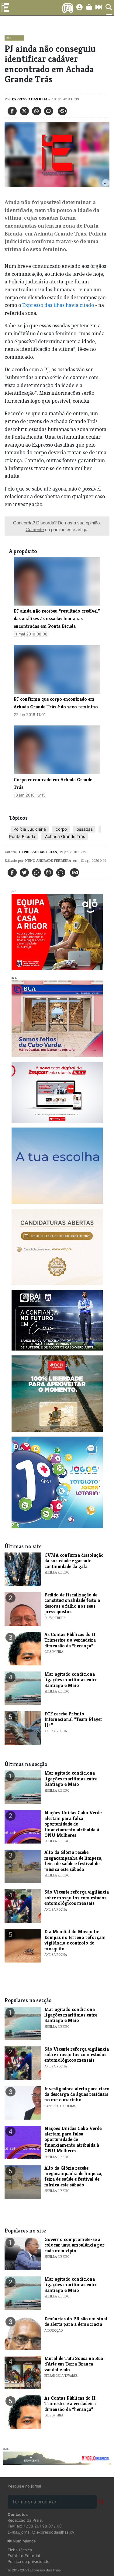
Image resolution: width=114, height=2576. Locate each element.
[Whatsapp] (36, 111)
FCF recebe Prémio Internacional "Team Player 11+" (73, 1719)
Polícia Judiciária (30, 829)
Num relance (24, 2541)
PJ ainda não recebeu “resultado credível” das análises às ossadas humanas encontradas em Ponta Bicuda (57, 619)
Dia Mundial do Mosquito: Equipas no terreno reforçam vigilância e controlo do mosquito (75, 1940)
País (9, 38)
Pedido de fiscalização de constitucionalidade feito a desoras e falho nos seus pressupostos (72, 1603)
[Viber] (49, 872)
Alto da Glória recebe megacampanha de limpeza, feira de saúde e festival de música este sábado (73, 1861)
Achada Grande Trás (64, 836)
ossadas (84, 829)
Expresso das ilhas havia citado (58, 305)
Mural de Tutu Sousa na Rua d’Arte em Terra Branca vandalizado (74, 2364)
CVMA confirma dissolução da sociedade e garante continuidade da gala (74, 1561)
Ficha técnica (20, 2550)
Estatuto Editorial (24, 2556)
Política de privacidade (28, 2562)
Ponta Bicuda (22, 836)
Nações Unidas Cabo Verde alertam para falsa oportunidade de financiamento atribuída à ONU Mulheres (73, 1824)
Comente (35, 529)
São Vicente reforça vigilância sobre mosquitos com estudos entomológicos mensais (77, 1898)
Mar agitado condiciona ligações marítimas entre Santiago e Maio (71, 1680)
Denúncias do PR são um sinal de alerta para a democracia (76, 2321)
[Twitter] (24, 111)
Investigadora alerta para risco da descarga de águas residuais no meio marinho (77, 2094)
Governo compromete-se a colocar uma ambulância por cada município (74, 2245)
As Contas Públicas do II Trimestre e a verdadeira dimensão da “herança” (70, 1640)
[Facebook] (12, 111)
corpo (61, 829)
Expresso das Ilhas (31, 99)
